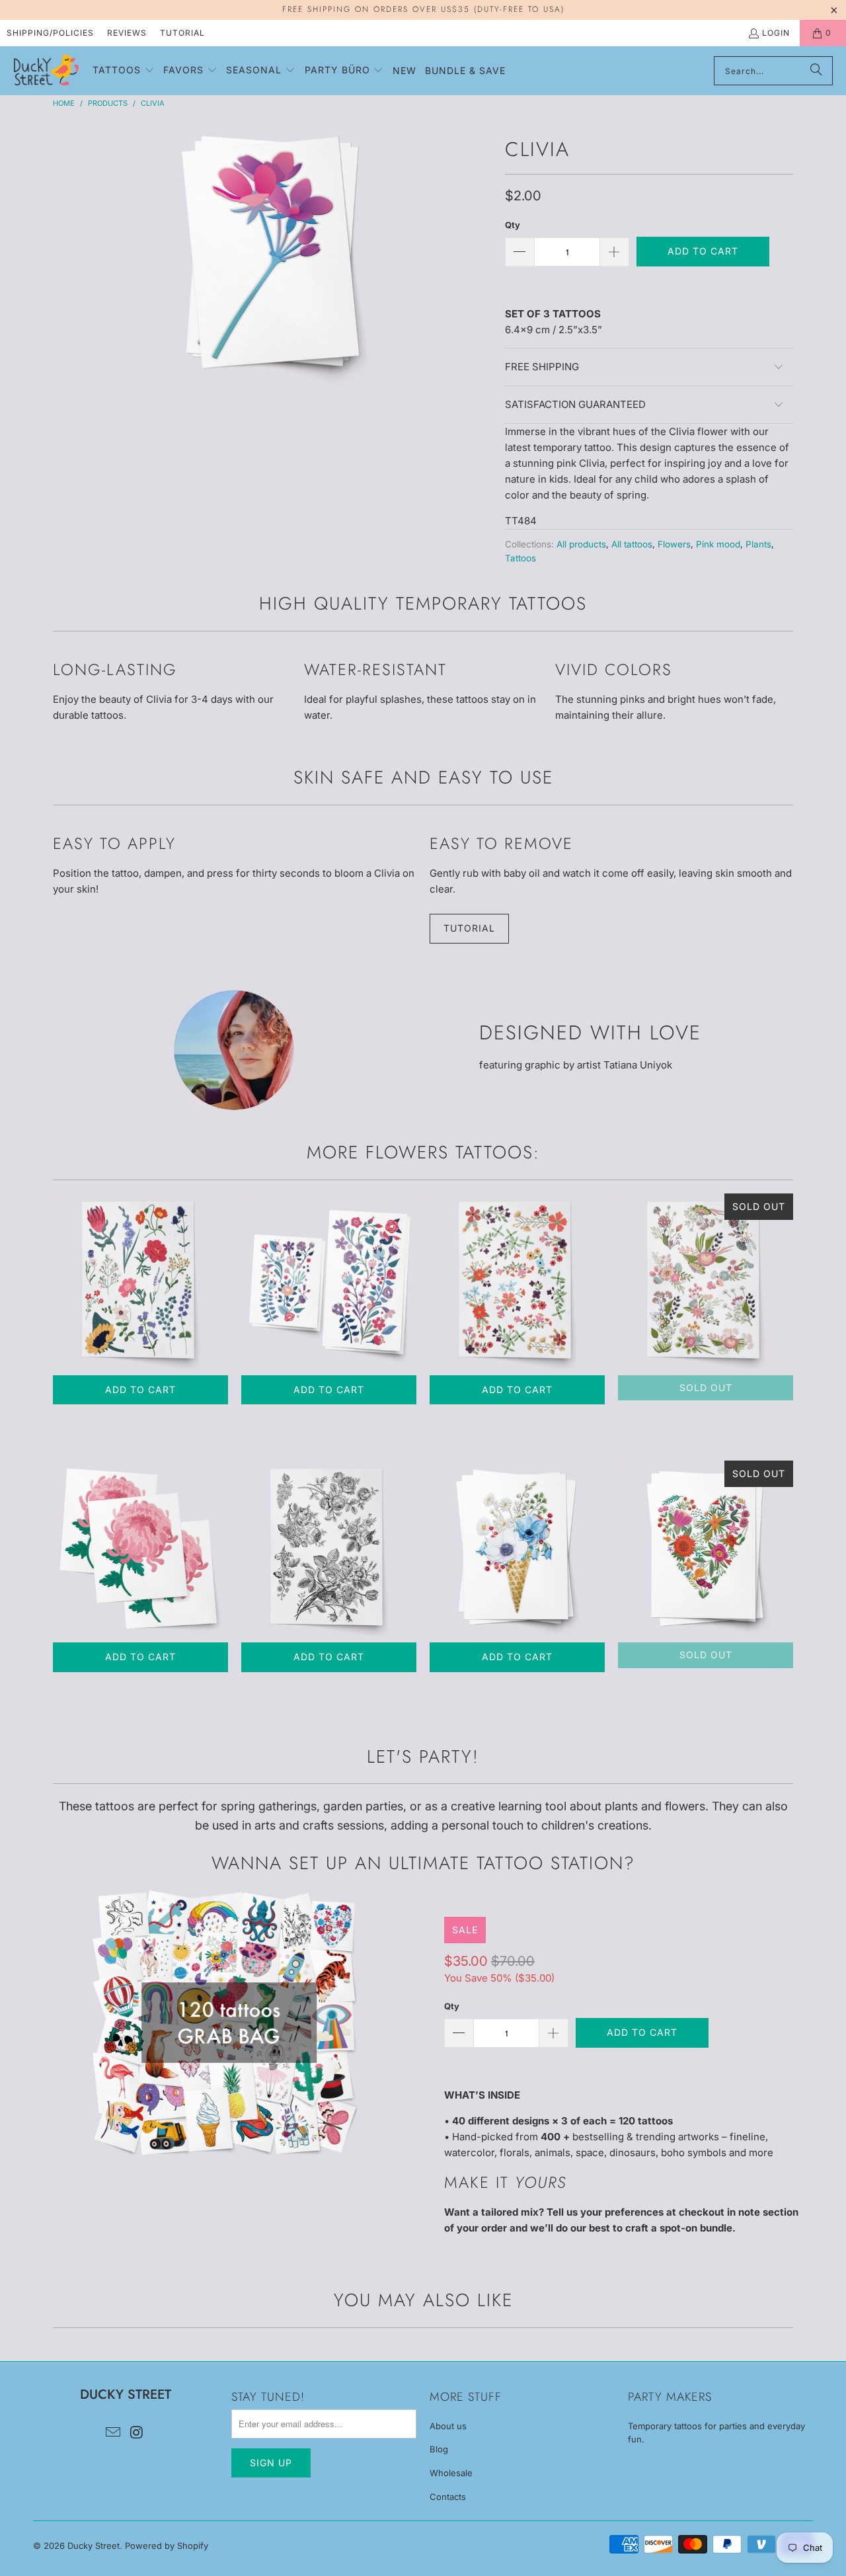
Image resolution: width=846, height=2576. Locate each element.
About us (448, 2426)
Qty (513, 225)
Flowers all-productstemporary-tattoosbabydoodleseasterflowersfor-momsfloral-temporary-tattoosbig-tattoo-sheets (517, 1281)
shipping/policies (50, 33)
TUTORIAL (469, 928)
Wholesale (451, 2473)
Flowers (674, 544)
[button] (124, 71)
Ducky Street (94, 2546)
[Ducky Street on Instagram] (137, 2433)
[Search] (816, 71)
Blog (439, 2449)
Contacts (448, 2497)
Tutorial (182, 33)
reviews (127, 33)
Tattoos (520, 558)
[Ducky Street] (46, 71)
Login (776, 33)
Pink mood (718, 544)
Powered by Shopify (167, 2546)
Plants (758, 544)
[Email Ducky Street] (113, 2433)
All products (581, 544)
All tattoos (632, 544)
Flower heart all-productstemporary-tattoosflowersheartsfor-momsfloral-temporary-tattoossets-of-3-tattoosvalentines (706, 1548)
